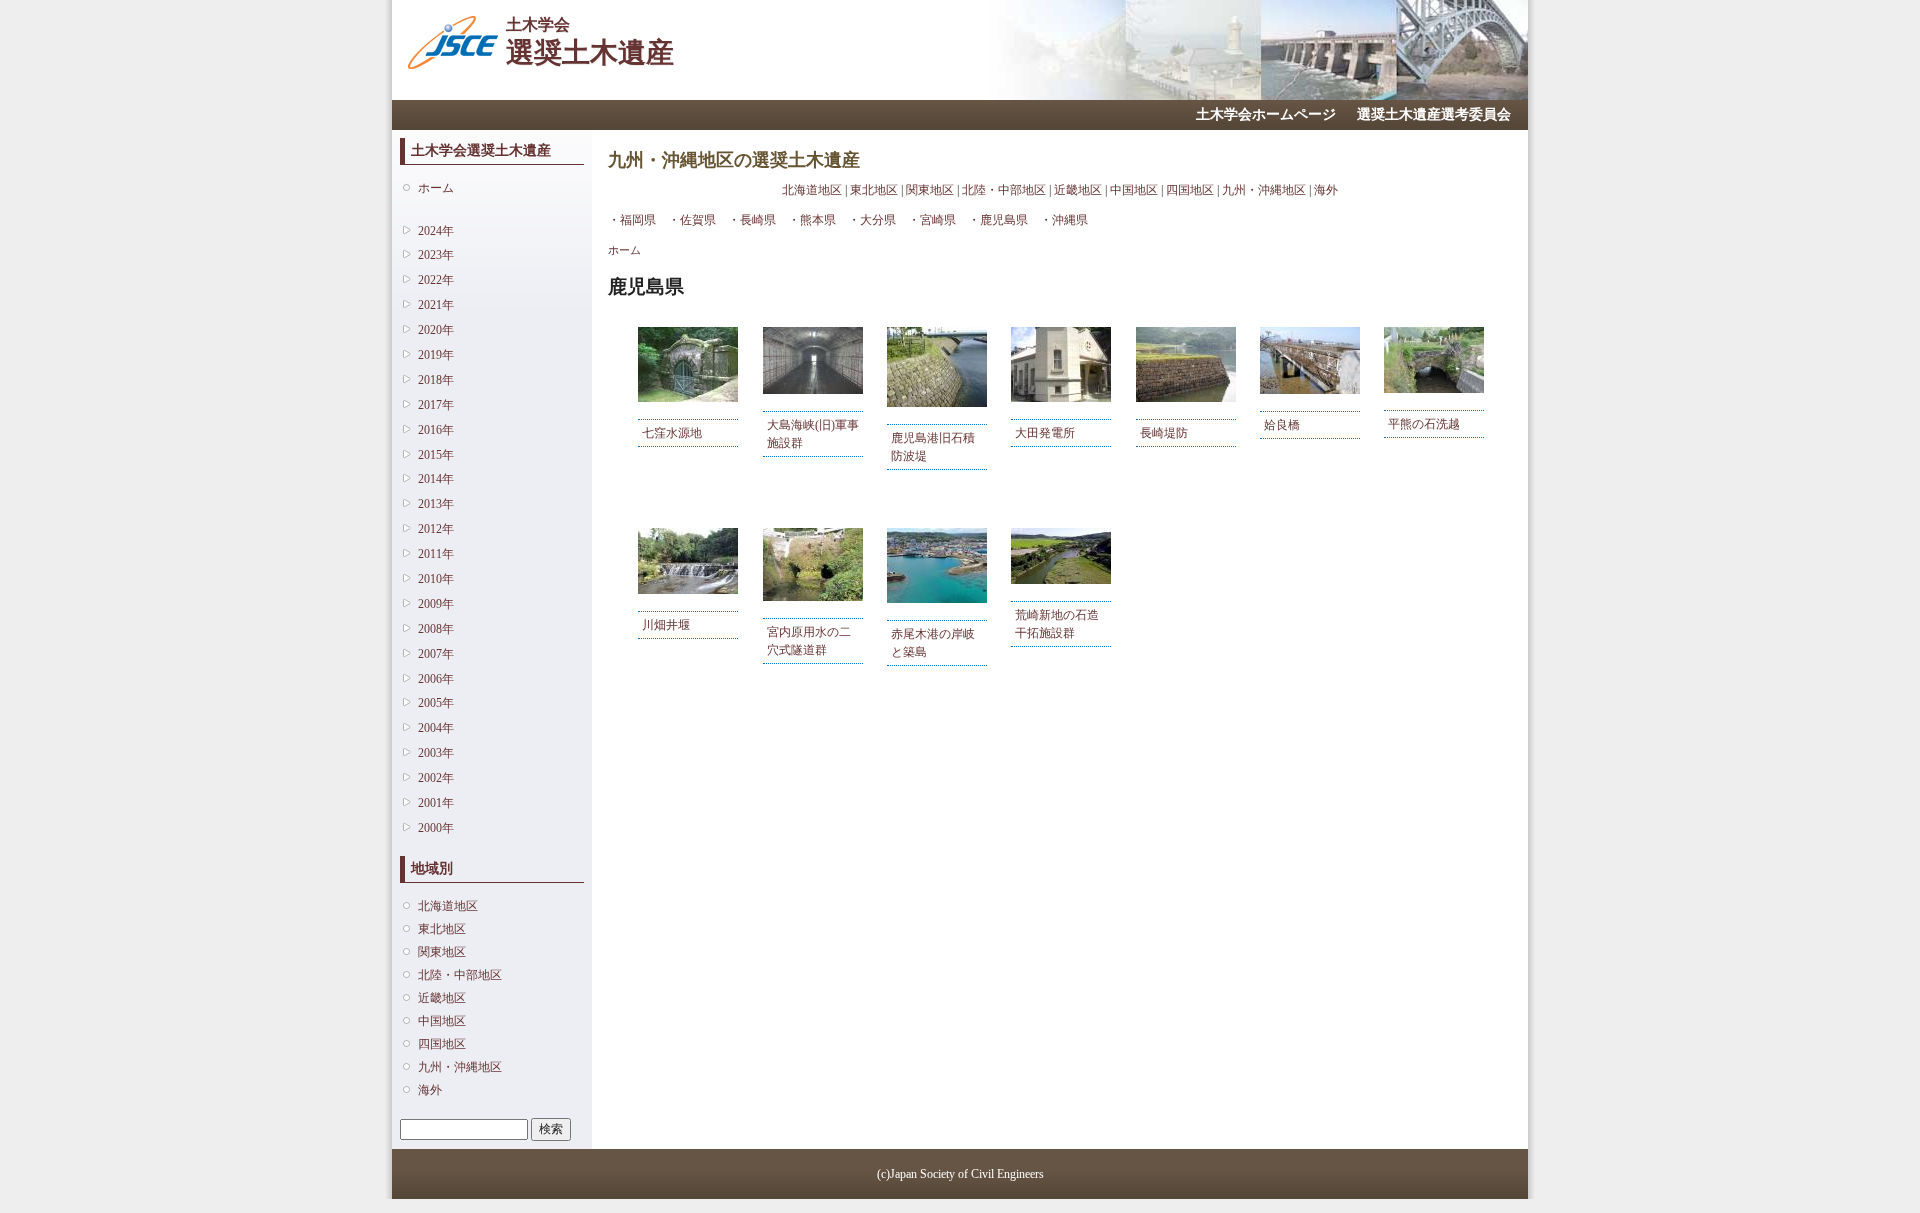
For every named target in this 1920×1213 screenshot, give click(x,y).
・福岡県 (632, 220)
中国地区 (442, 1021)
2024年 (436, 231)
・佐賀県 (692, 220)
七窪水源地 (672, 433)
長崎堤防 (1164, 433)
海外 (430, 1090)
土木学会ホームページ (1266, 114)
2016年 (436, 430)
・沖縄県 (1064, 220)
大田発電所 (1045, 433)
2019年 (436, 355)
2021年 (436, 305)
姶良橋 (1282, 425)
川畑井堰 (666, 625)
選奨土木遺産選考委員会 (1434, 114)
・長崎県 (752, 220)
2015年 (436, 455)
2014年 (436, 479)
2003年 (436, 753)
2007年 (436, 654)
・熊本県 (812, 220)
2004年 (436, 728)
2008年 (436, 629)
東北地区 (442, 929)
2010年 (436, 579)
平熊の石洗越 (1424, 424)
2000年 (436, 828)
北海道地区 (448, 906)
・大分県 (872, 220)
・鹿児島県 (998, 220)
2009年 (436, 604)
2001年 (436, 803)
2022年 (436, 280)
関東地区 (442, 952)
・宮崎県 (932, 220)
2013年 (436, 504)
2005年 (436, 703)
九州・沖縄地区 (460, 1067)
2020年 (436, 330)
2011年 (436, 554)
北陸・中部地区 (460, 975)
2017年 (436, 405)
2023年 (436, 255)
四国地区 (442, 1044)
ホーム (436, 188)
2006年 (436, 679)
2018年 (436, 380)
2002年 (436, 778)
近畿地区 (442, 998)
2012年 (436, 529)
